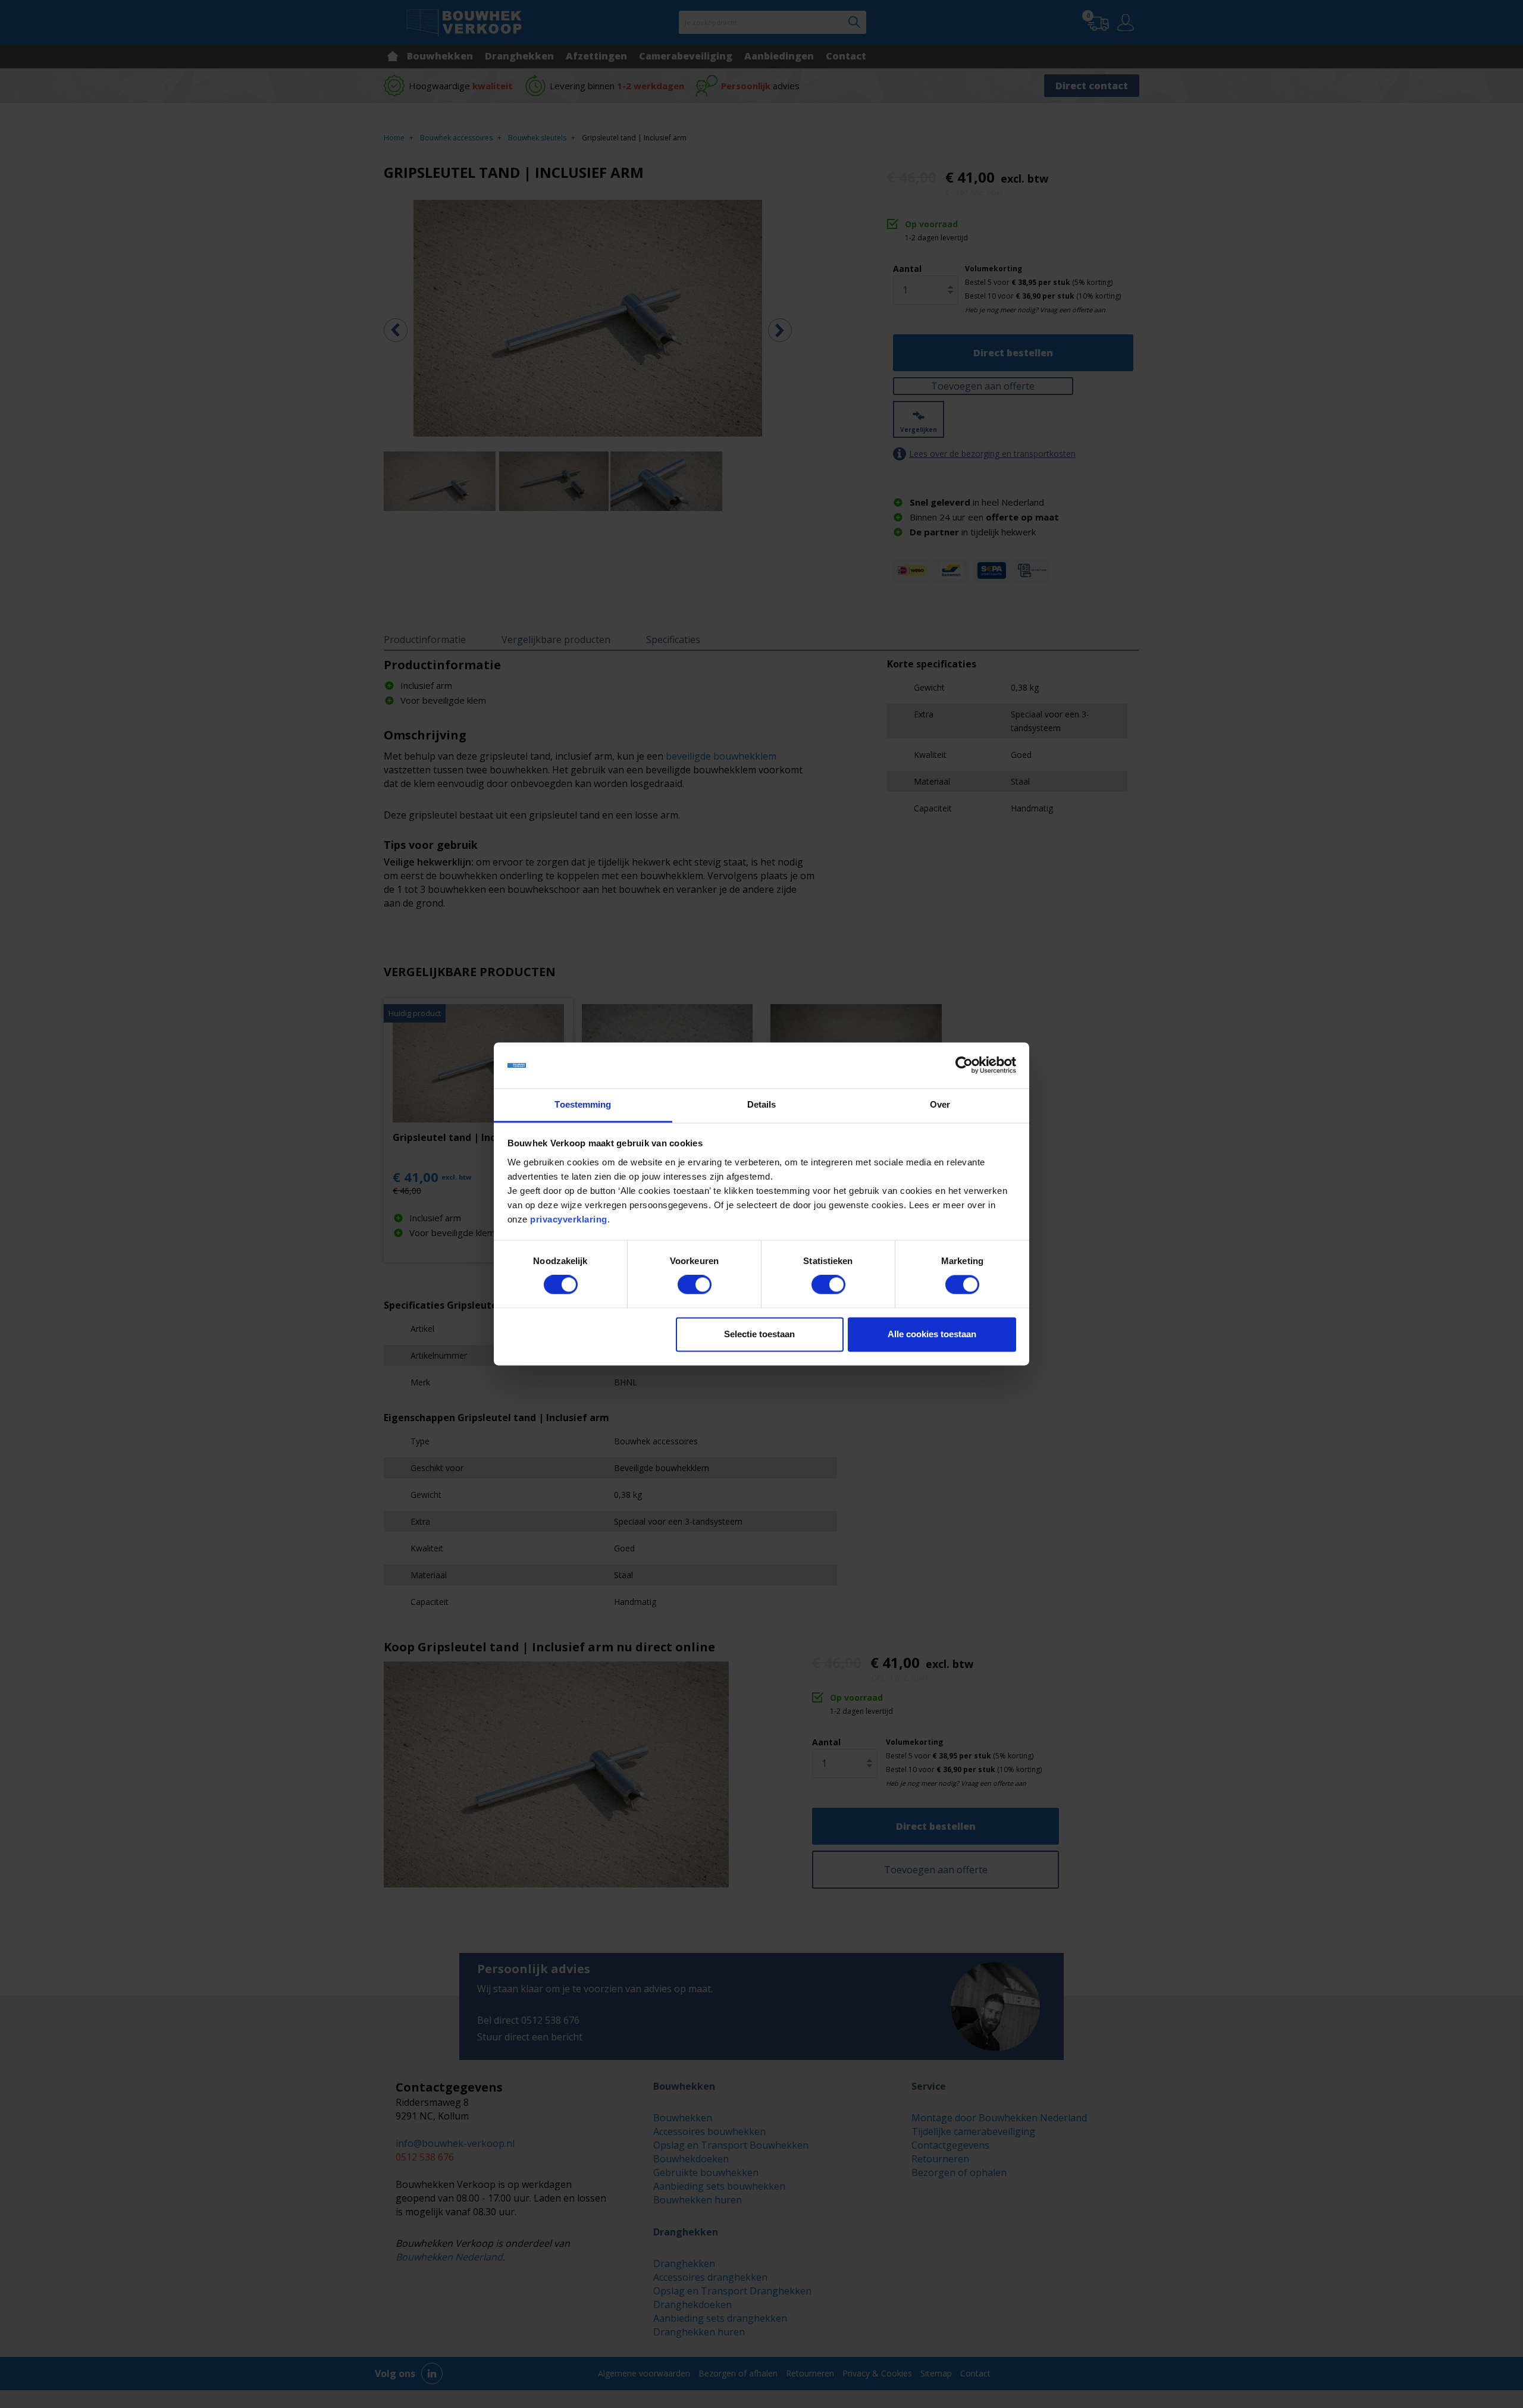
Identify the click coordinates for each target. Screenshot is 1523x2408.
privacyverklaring (569, 1219)
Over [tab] (940, 1104)
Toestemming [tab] (583, 1104)
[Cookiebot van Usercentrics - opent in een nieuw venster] (964, 1065)
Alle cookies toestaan (932, 1334)
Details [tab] (762, 1104)
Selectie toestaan (759, 1334)
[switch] (695, 1285)
